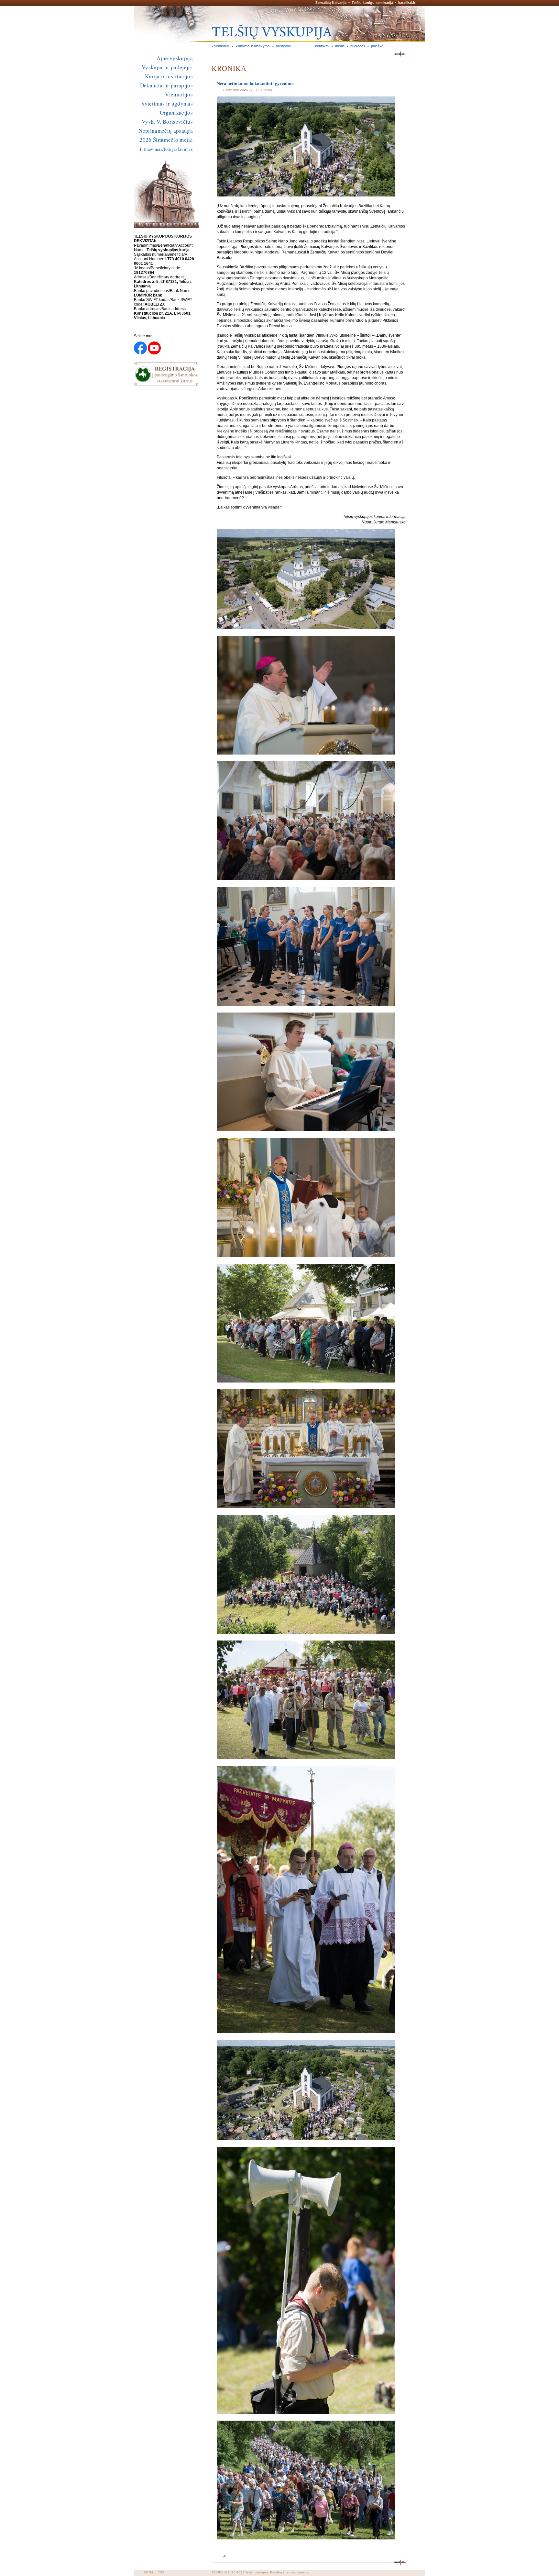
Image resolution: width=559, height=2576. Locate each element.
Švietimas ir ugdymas (167, 103)
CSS (161, 2572)
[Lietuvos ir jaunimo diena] (306, 195)
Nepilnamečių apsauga (166, 131)
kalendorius (221, 46)
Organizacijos (176, 112)
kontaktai (322, 46)
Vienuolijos (179, 94)
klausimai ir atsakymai (253, 46)
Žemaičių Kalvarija (331, 3)
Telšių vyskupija (257, 2572)
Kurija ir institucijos (169, 76)
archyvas (283, 46)
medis (340, 46)
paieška (377, 46)
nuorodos (358, 46)
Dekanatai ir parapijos (166, 85)
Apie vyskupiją (175, 58)
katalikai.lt (407, 3)
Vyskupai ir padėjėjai (167, 67)
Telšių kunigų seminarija (372, 3)
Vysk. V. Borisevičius (167, 122)
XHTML (149, 2572)
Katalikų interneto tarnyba (289, 2572)
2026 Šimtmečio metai (166, 140)
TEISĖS (218, 2572)
